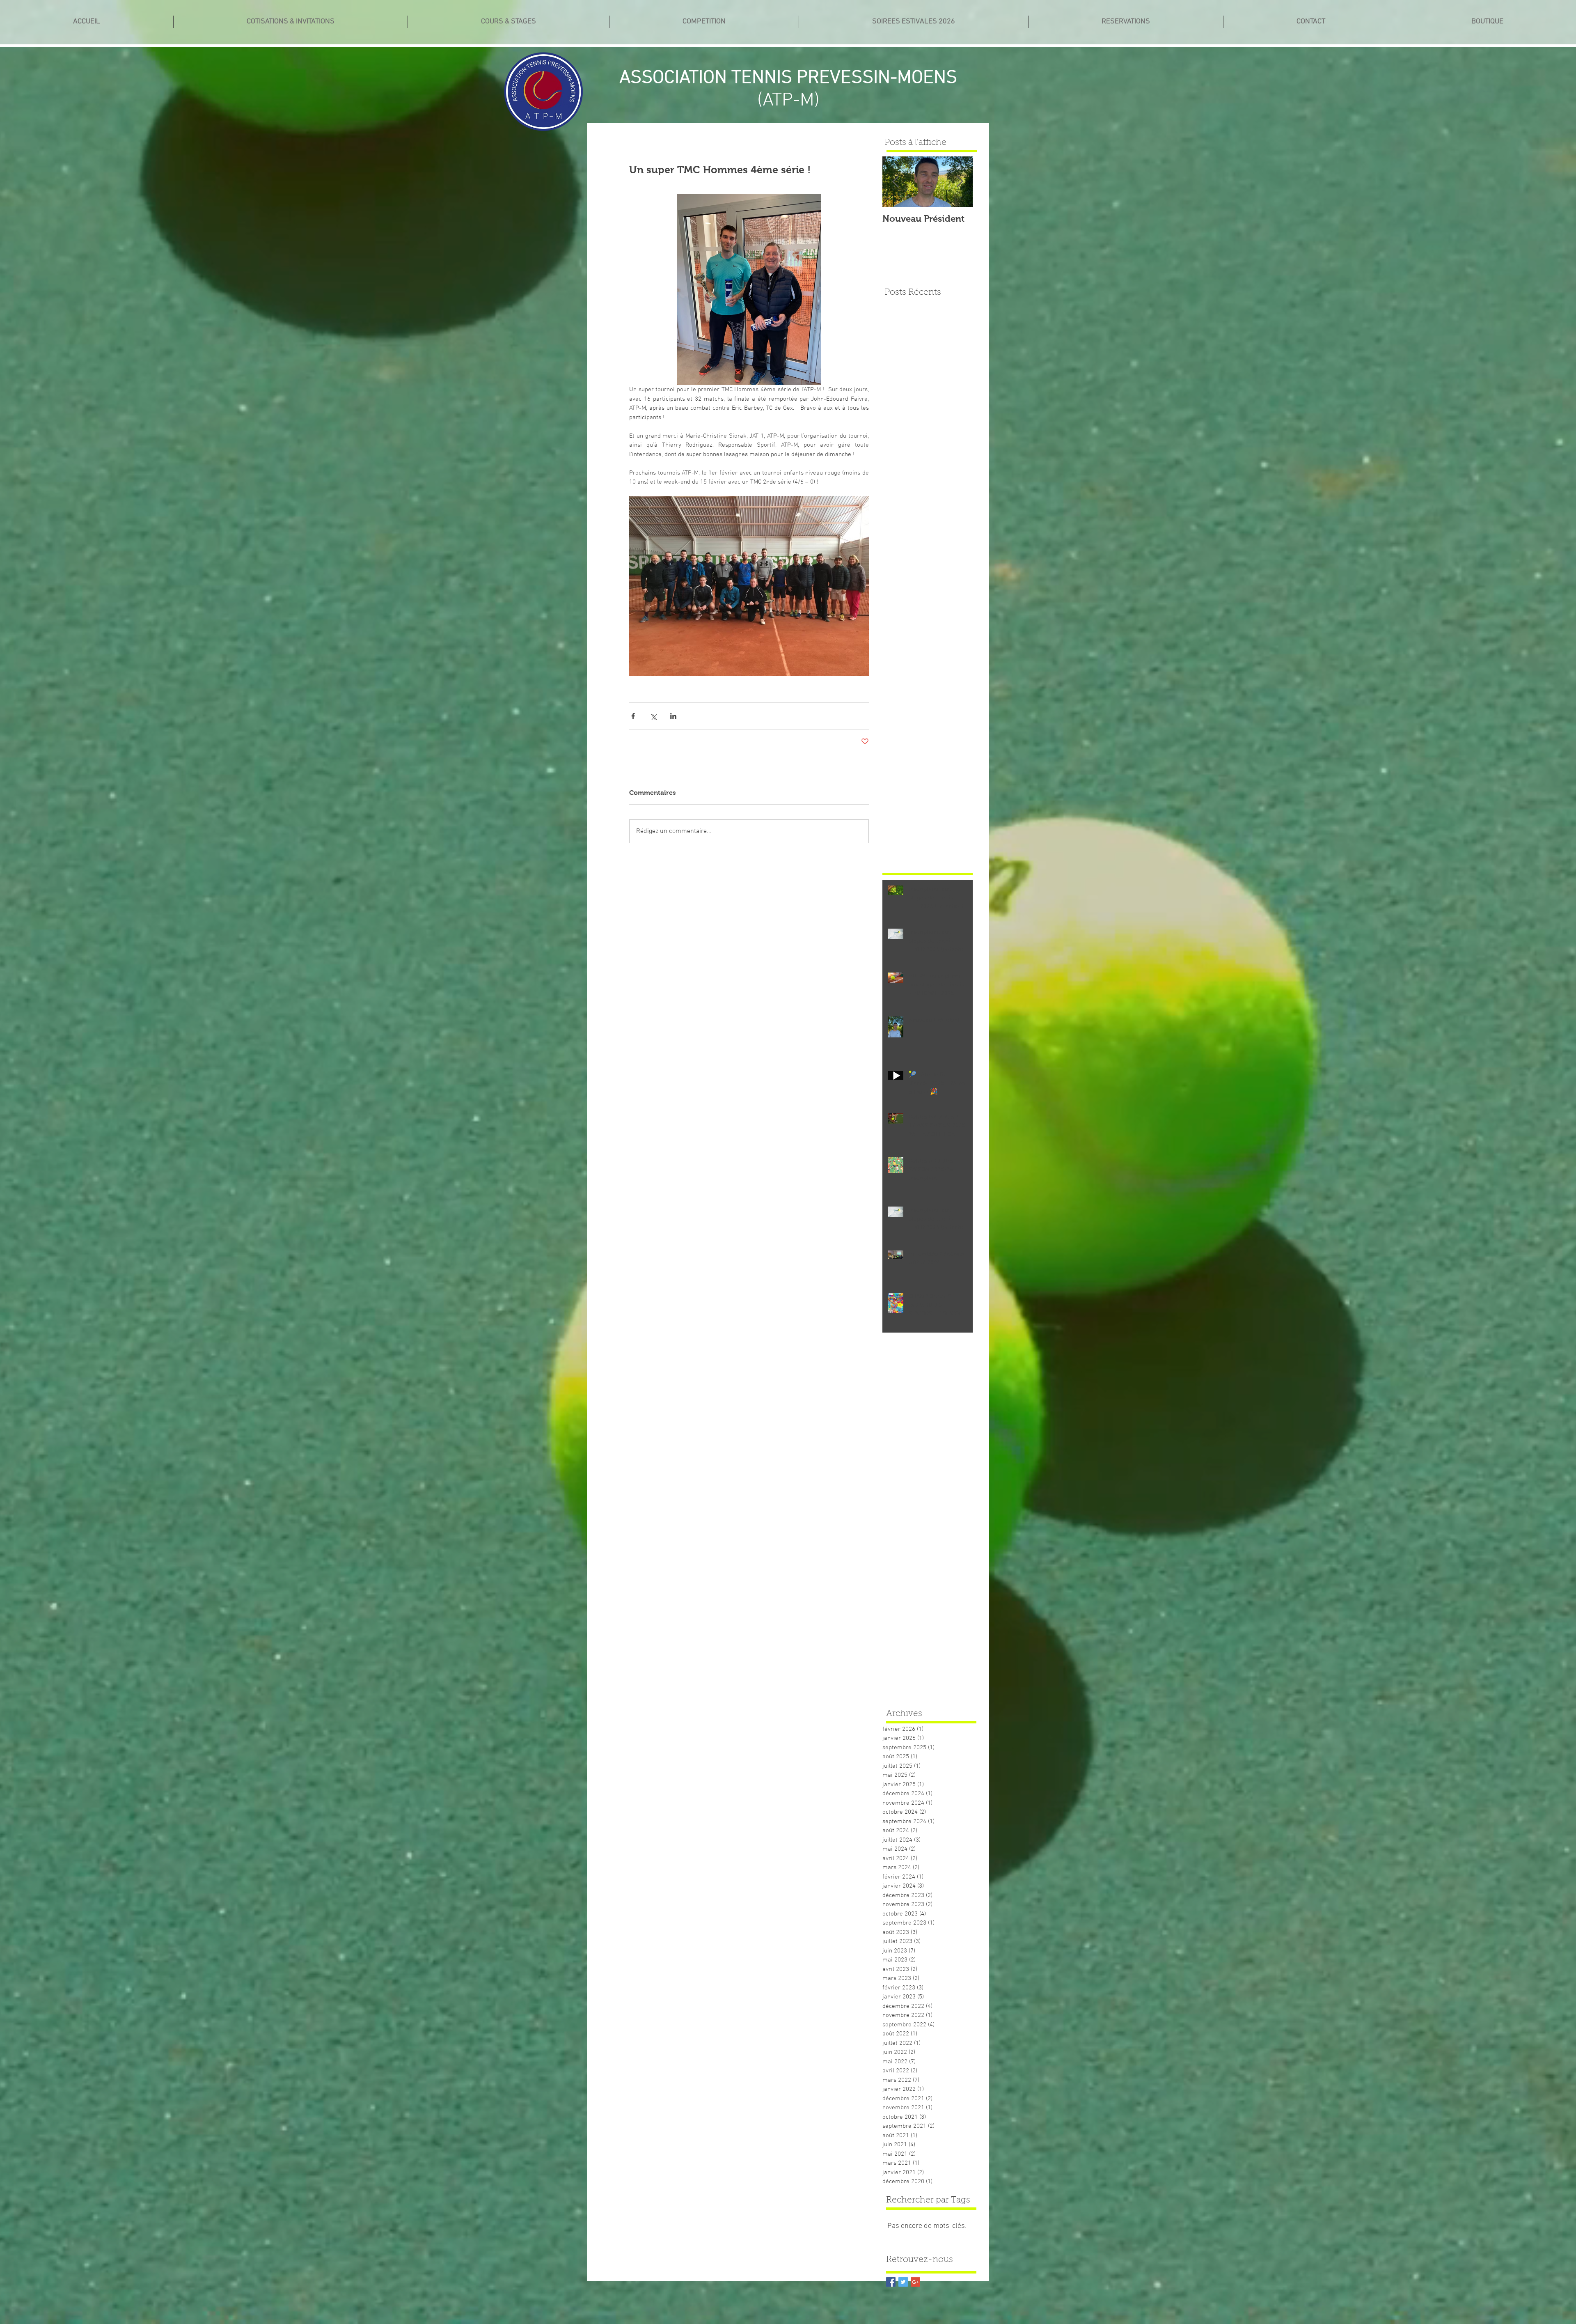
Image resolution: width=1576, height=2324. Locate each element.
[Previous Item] (896, 182)
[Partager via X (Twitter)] (653, 716)
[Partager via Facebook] (633, 716)
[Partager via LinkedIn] (673, 716)
